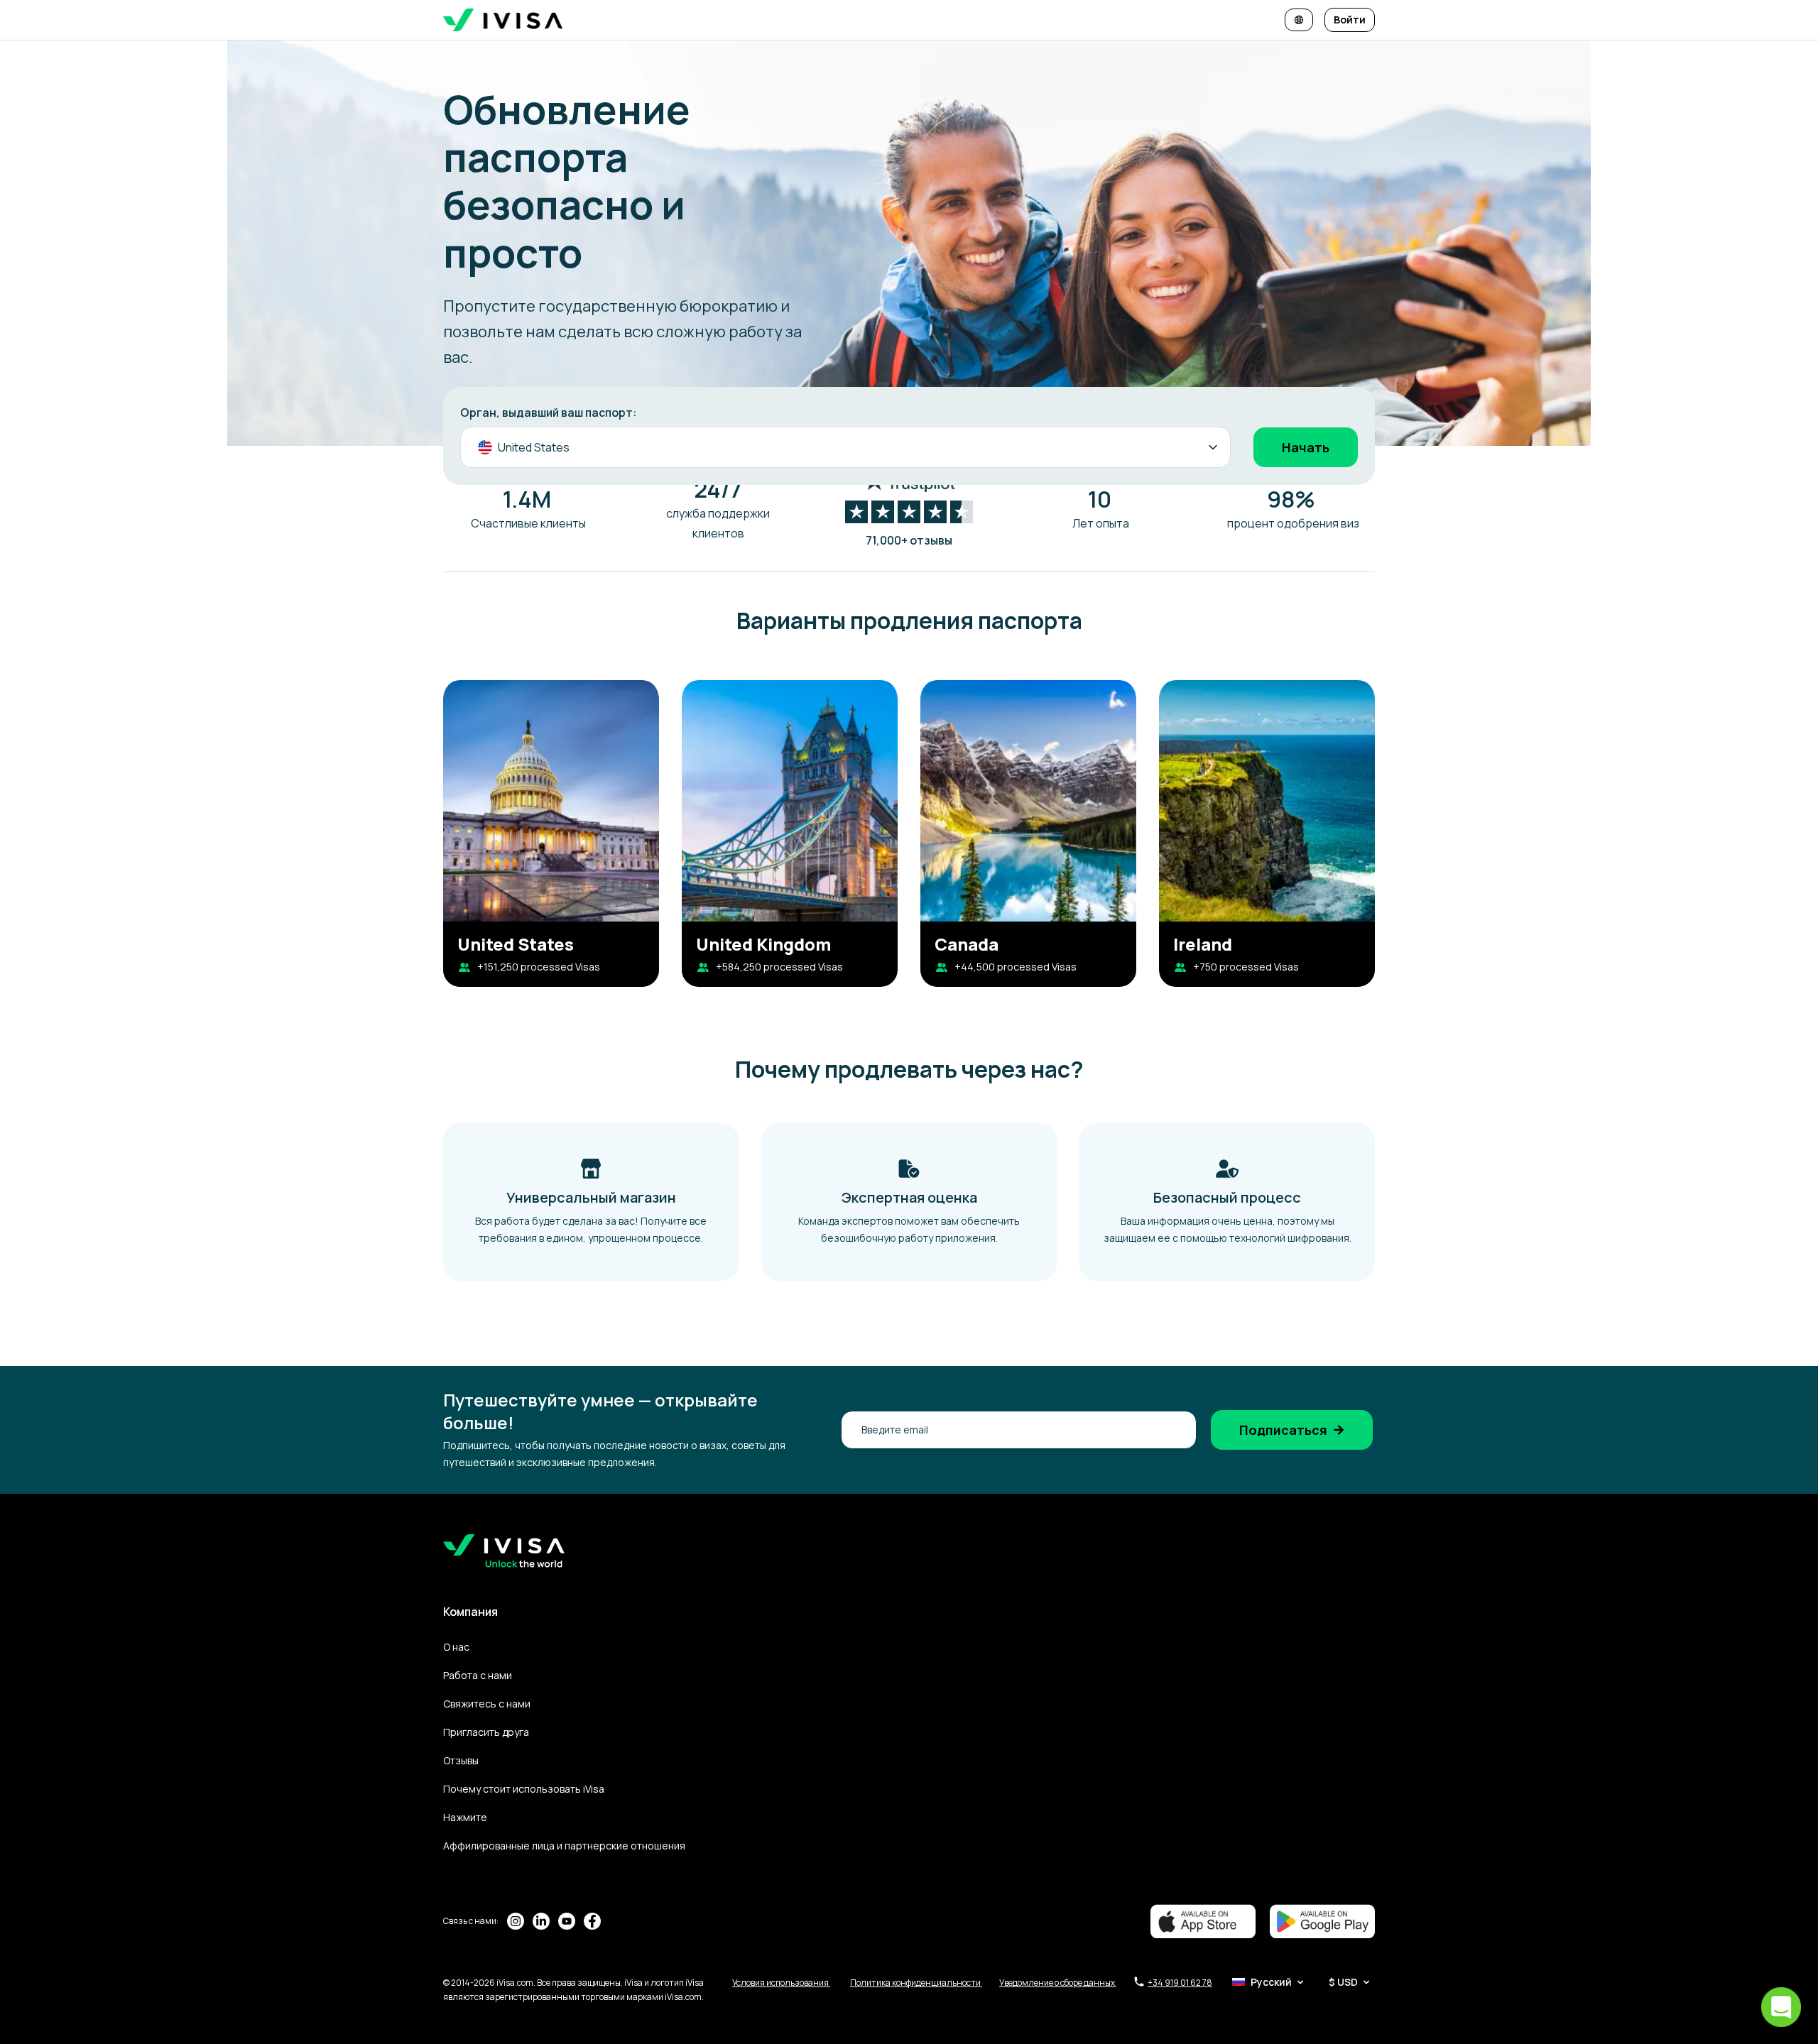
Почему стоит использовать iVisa (524, 1789)
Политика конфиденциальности (916, 1983)
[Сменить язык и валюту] (1299, 20)
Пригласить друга (486, 1732)
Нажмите (465, 1817)
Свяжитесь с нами (487, 1704)
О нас (456, 1647)
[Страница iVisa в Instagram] (516, 1921)
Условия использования (781, 1983)
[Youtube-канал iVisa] (567, 1921)
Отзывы (461, 1760)
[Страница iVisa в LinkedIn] (541, 1921)
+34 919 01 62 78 (1180, 1983)
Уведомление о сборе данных (1058, 1983)
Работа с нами (478, 1675)
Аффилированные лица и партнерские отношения (564, 1846)
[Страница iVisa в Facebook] (592, 1921)
